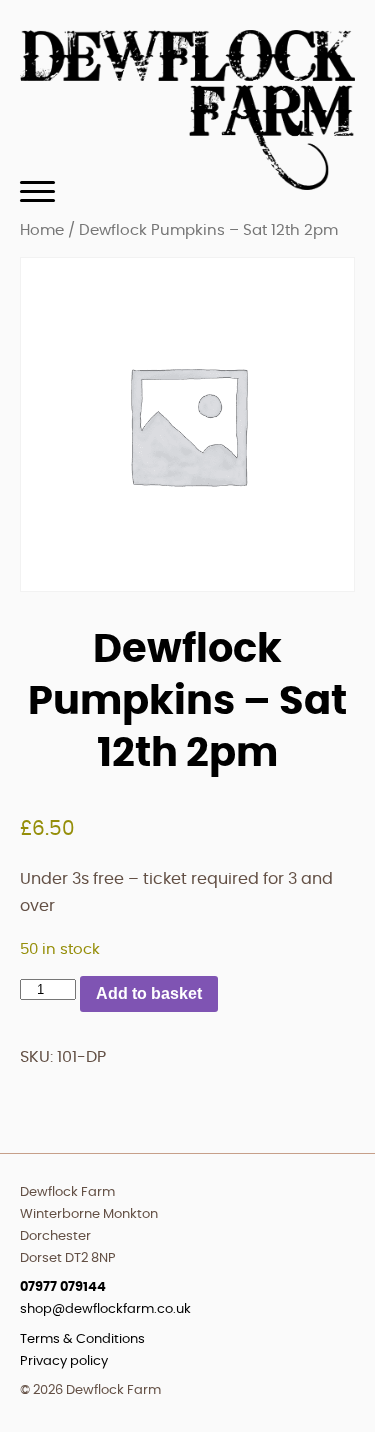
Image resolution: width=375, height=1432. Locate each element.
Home (42, 230)
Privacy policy (64, 1361)
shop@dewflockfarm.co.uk (105, 1309)
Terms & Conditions (82, 1339)
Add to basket (149, 993)
